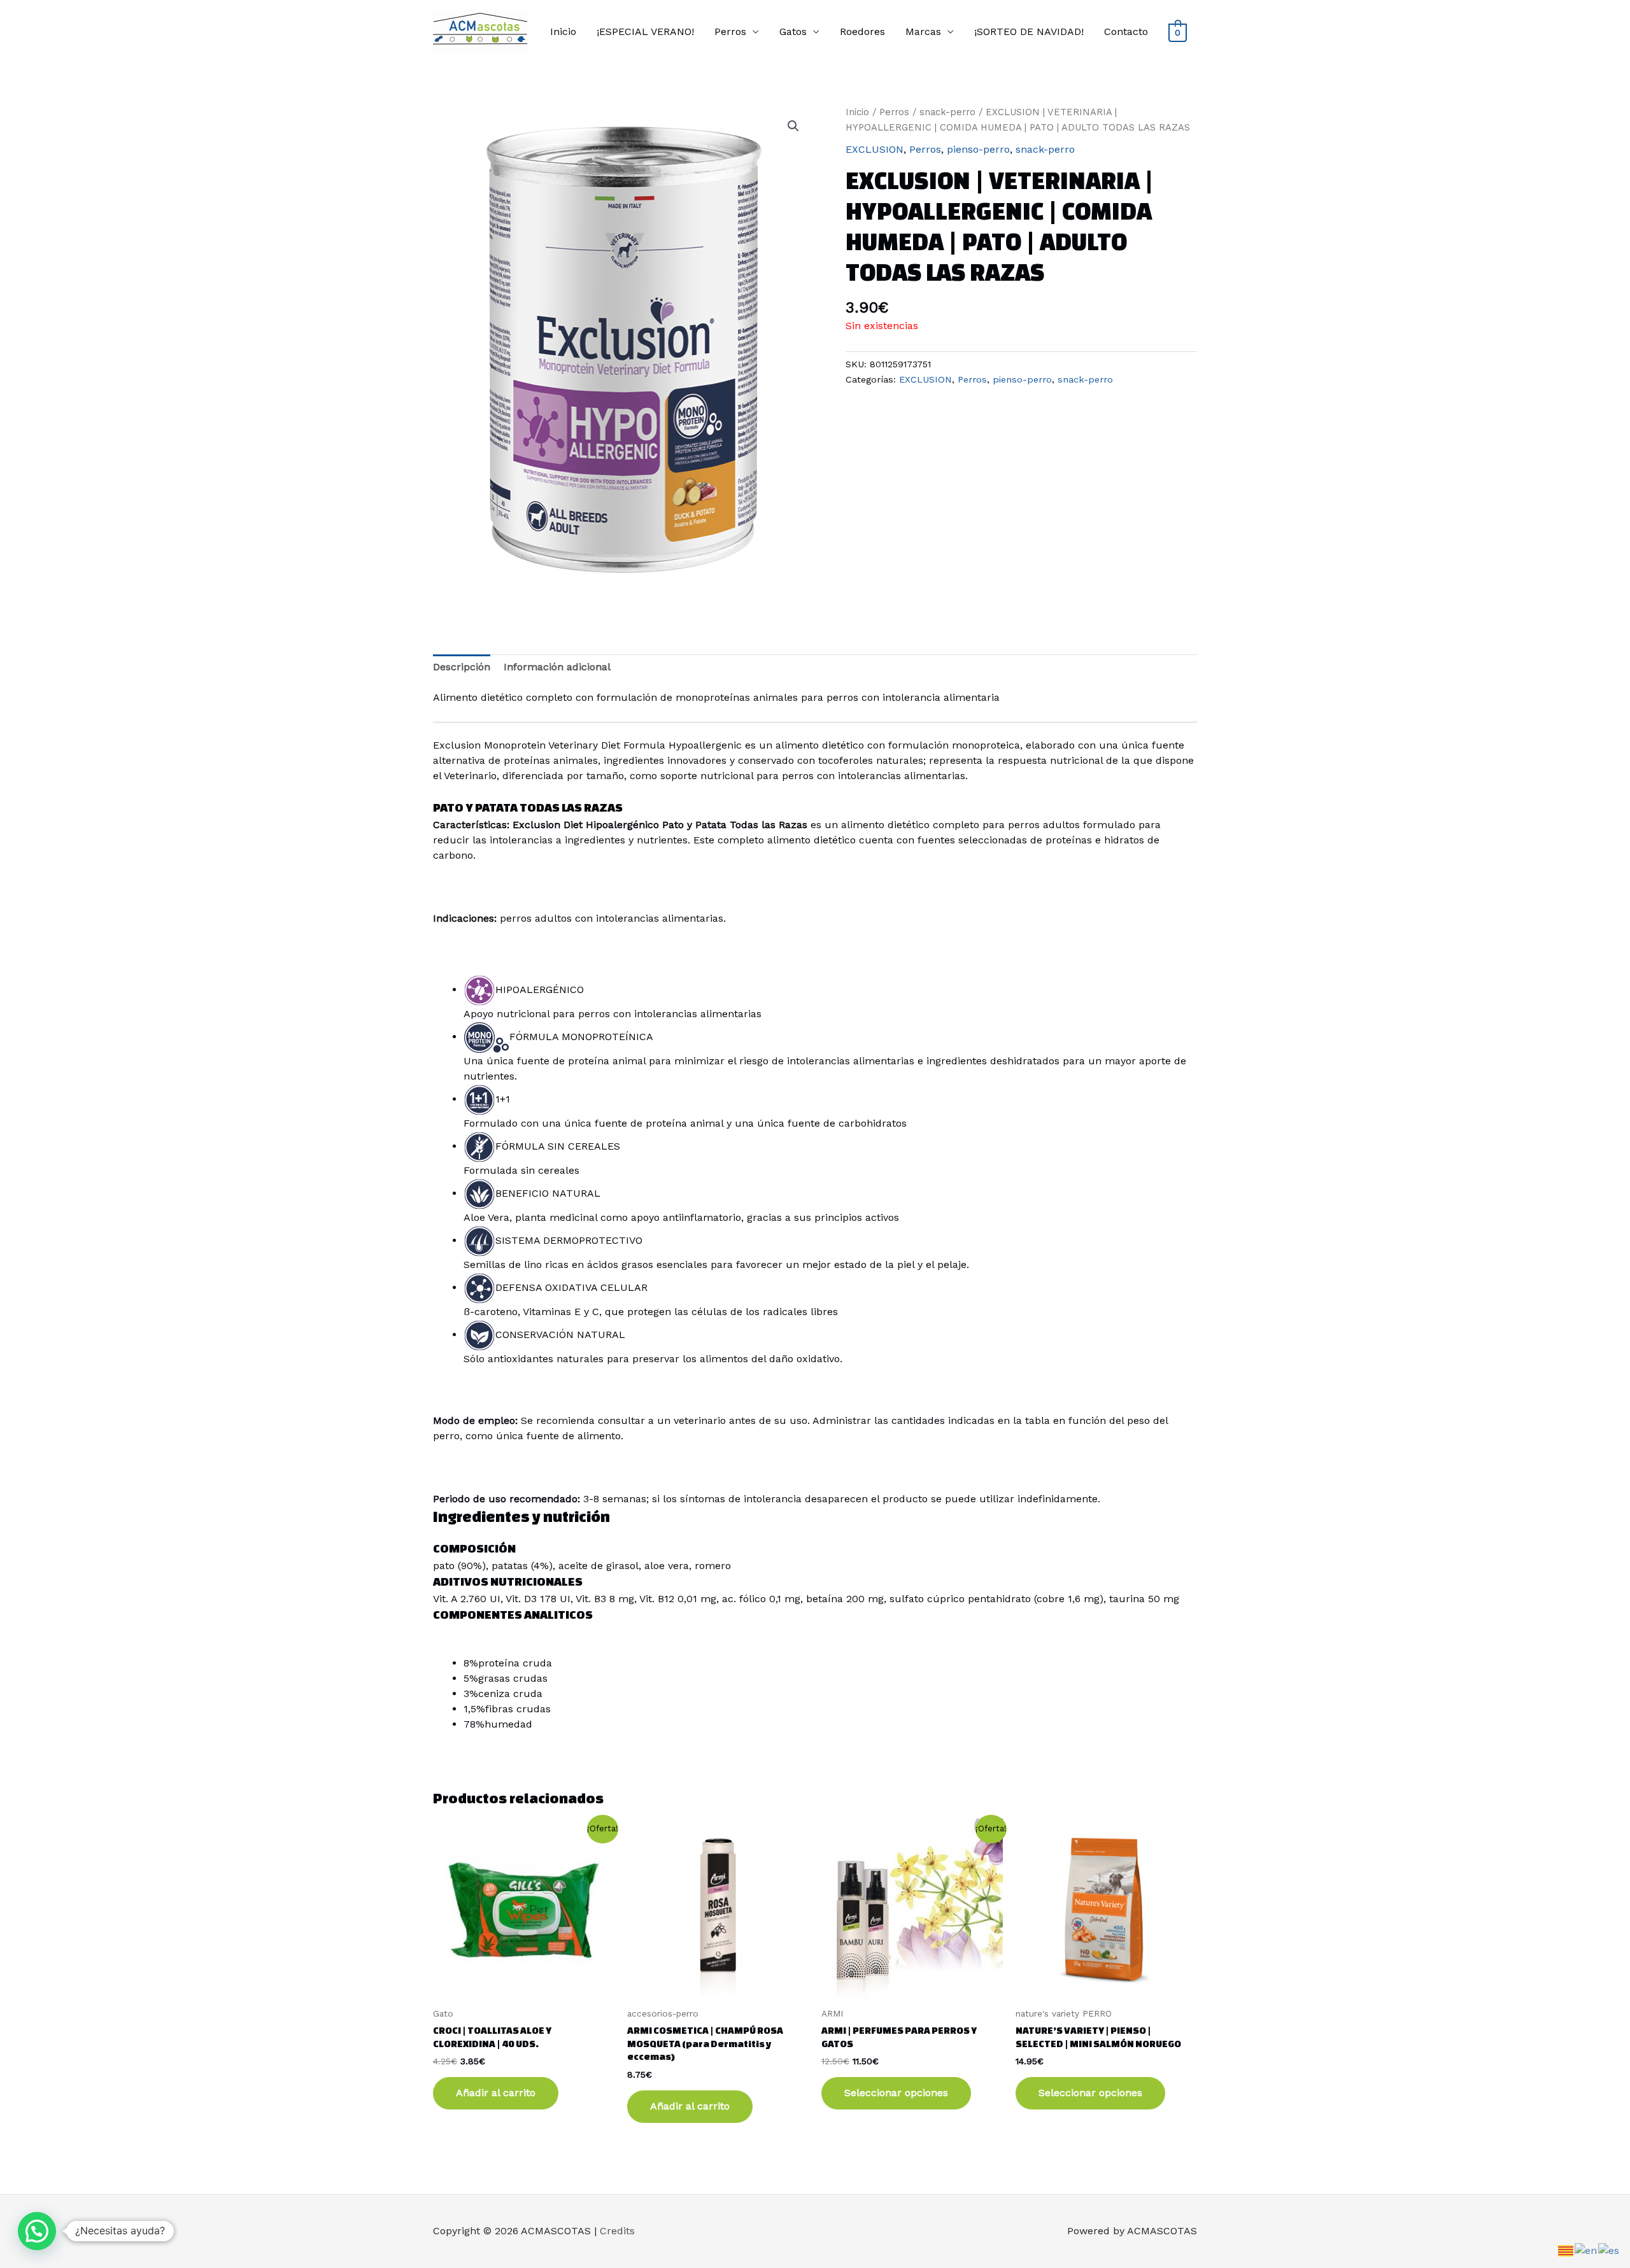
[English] (1586, 2250)
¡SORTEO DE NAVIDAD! (1029, 32)
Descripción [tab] (462, 667)
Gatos (793, 32)
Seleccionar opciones (896, 2093)
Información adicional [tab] (557, 667)
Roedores (862, 32)
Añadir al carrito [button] (496, 2093)
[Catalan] (1566, 2250)
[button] (793, 126)
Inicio (563, 32)
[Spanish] (1609, 2250)
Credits (617, 2231)
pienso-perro (978, 149)
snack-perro (947, 112)
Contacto (1126, 32)
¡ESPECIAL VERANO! (645, 32)
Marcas (923, 32)
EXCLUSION (875, 149)
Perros (730, 32)
